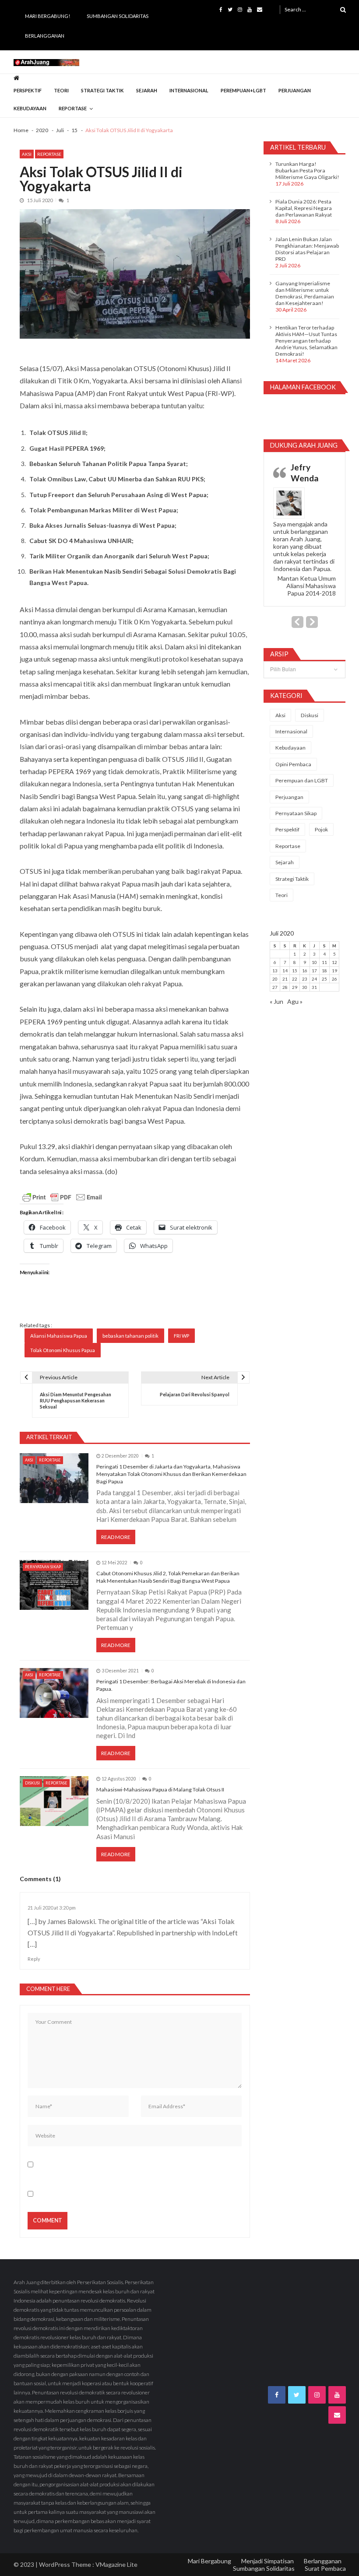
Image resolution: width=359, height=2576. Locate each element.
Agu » (295, 1001)
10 (314, 962)
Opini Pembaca (293, 764)
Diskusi (32, 1783)
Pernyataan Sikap (43, 1567)
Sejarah (147, 90)
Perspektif (28, 90)
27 (275, 987)
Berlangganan (45, 36)
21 (285, 979)
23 (305, 979)
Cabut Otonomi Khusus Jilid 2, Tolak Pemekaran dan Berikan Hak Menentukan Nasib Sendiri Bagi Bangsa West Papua (168, 1577)
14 (285, 971)
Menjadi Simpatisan (267, 2561)
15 (295, 971)
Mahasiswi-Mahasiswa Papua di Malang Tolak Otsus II (160, 1789)
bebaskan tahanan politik (130, 1336)
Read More (116, 1537)
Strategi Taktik (102, 90)
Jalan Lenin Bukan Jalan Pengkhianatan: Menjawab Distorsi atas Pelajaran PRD (307, 249)
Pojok (321, 829)
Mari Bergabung (209, 2561)
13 (275, 971)
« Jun (276, 1001)
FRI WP (181, 1336)
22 (295, 979)
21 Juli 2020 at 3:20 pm (52, 1908)
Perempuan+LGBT (243, 90)
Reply (34, 1959)
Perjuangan (295, 90)
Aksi (27, 154)
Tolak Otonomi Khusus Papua (63, 1350)
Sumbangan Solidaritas (118, 16)
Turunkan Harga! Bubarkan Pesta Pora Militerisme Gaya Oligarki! (307, 170)
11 (324, 962)
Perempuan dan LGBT (302, 780)
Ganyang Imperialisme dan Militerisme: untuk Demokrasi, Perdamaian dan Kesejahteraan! (305, 293)
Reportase (73, 108)
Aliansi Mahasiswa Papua (59, 1336)
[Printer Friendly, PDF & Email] (62, 1197)
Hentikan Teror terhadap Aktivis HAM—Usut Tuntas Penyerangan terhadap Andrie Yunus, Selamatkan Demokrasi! (306, 341)
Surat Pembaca (325, 2568)
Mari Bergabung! (48, 16)
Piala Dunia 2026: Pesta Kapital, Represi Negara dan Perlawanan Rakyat (304, 208)
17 (314, 971)
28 (285, 987)
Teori (61, 90)
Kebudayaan (30, 108)
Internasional (189, 90)
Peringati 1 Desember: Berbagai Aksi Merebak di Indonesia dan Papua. (171, 1685)
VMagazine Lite (116, 2564)
